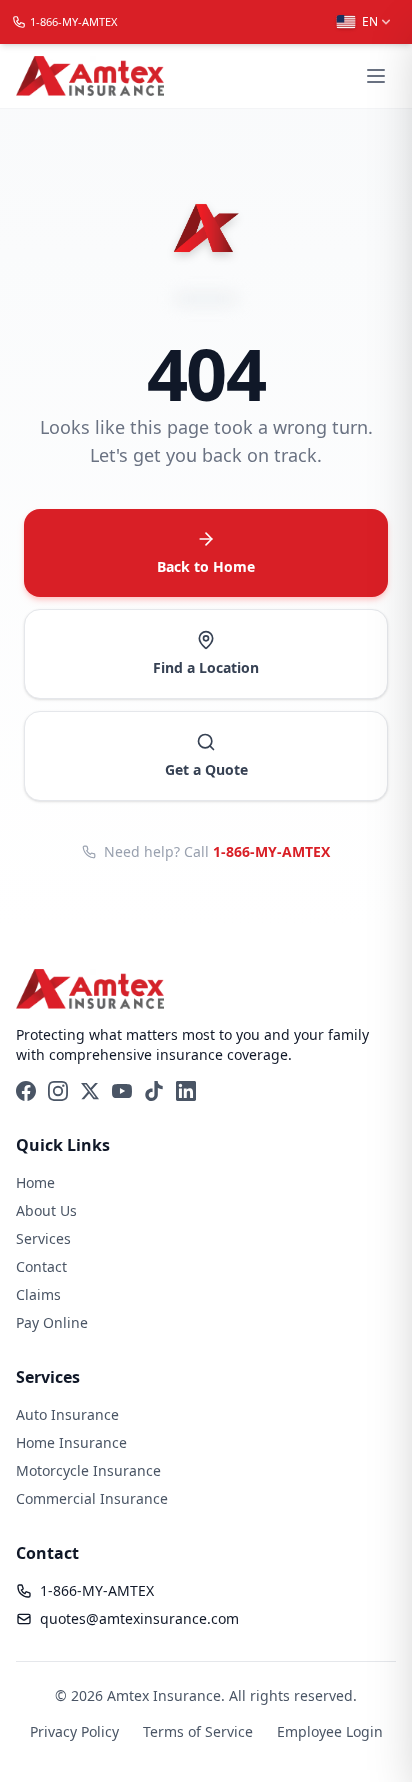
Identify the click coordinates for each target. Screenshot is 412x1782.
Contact (41, 1266)
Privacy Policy (74, 1731)
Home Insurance (71, 1442)
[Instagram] (58, 1091)
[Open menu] (376, 76)
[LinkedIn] (186, 1091)
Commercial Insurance (92, 1498)
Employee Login (330, 1731)
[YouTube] (122, 1091)
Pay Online (52, 1322)
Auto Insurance (67, 1414)
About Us (46, 1210)
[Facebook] (26, 1091)
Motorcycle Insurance (88, 1470)
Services (43, 1238)
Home (35, 1182)
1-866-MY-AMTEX (271, 851)
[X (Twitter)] (90, 1091)
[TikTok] (154, 1091)
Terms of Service (198, 1731)
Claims (38, 1294)
